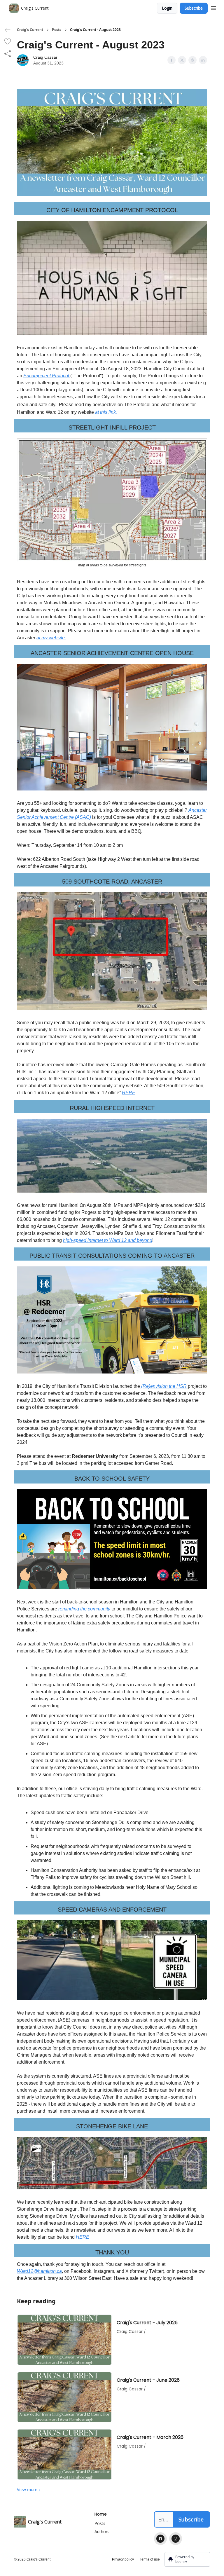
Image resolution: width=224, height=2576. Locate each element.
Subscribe (194, 8)
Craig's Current (30, 30)
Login (167, 8)
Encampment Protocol (47, 376)
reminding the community (84, 1609)
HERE (129, 1093)
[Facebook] (160, 2539)
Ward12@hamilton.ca (39, 2271)
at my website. (51, 638)
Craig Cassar (45, 57)
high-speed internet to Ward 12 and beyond (108, 1240)
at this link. (106, 412)
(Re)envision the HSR (164, 1386)
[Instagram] (176, 2539)
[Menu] (213, 7)
